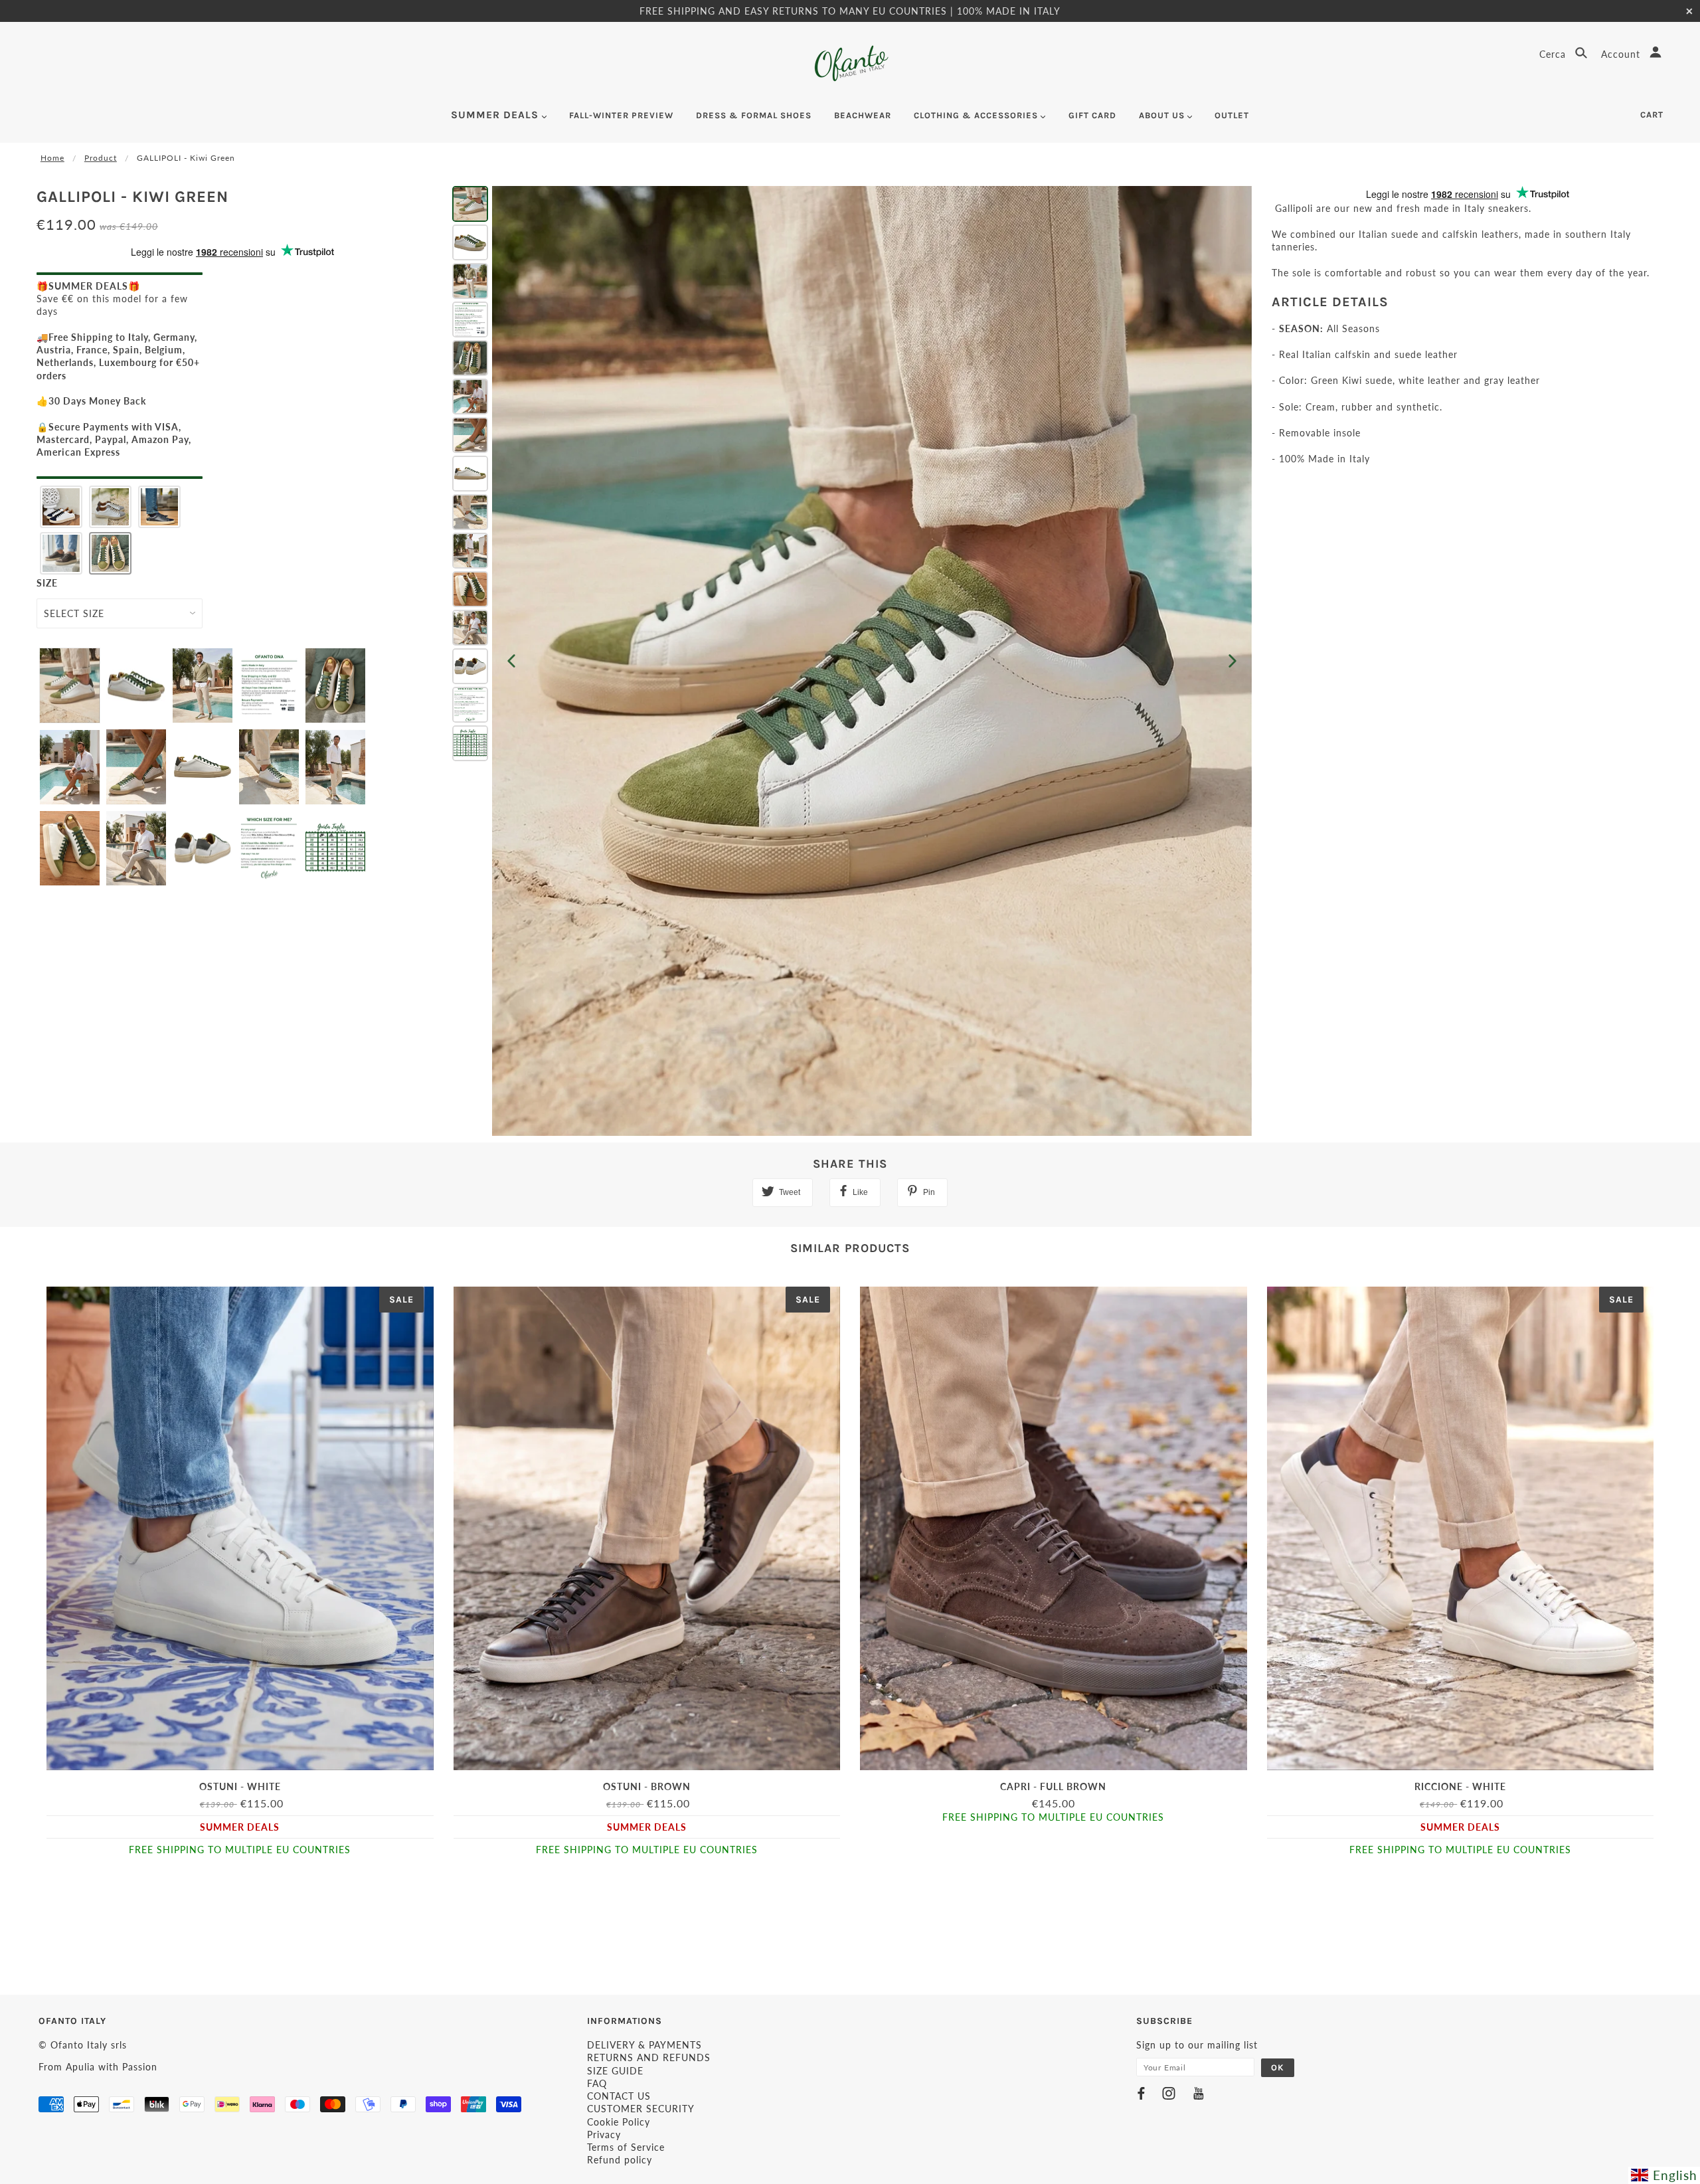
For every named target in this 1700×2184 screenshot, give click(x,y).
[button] (61, 507)
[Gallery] (850, 661)
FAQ (597, 2083)
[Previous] (511, 661)
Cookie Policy (619, 2122)
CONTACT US (619, 2096)
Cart (1652, 115)
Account (1622, 54)
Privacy (604, 2135)
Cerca (1554, 54)
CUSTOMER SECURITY (641, 2109)
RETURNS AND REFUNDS (649, 2057)
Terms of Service (626, 2147)
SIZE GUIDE (615, 2071)
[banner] (850, 63)
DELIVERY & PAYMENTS (644, 2045)
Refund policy (620, 2160)
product (101, 158)
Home (52, 158)
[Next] (1232, 661)
